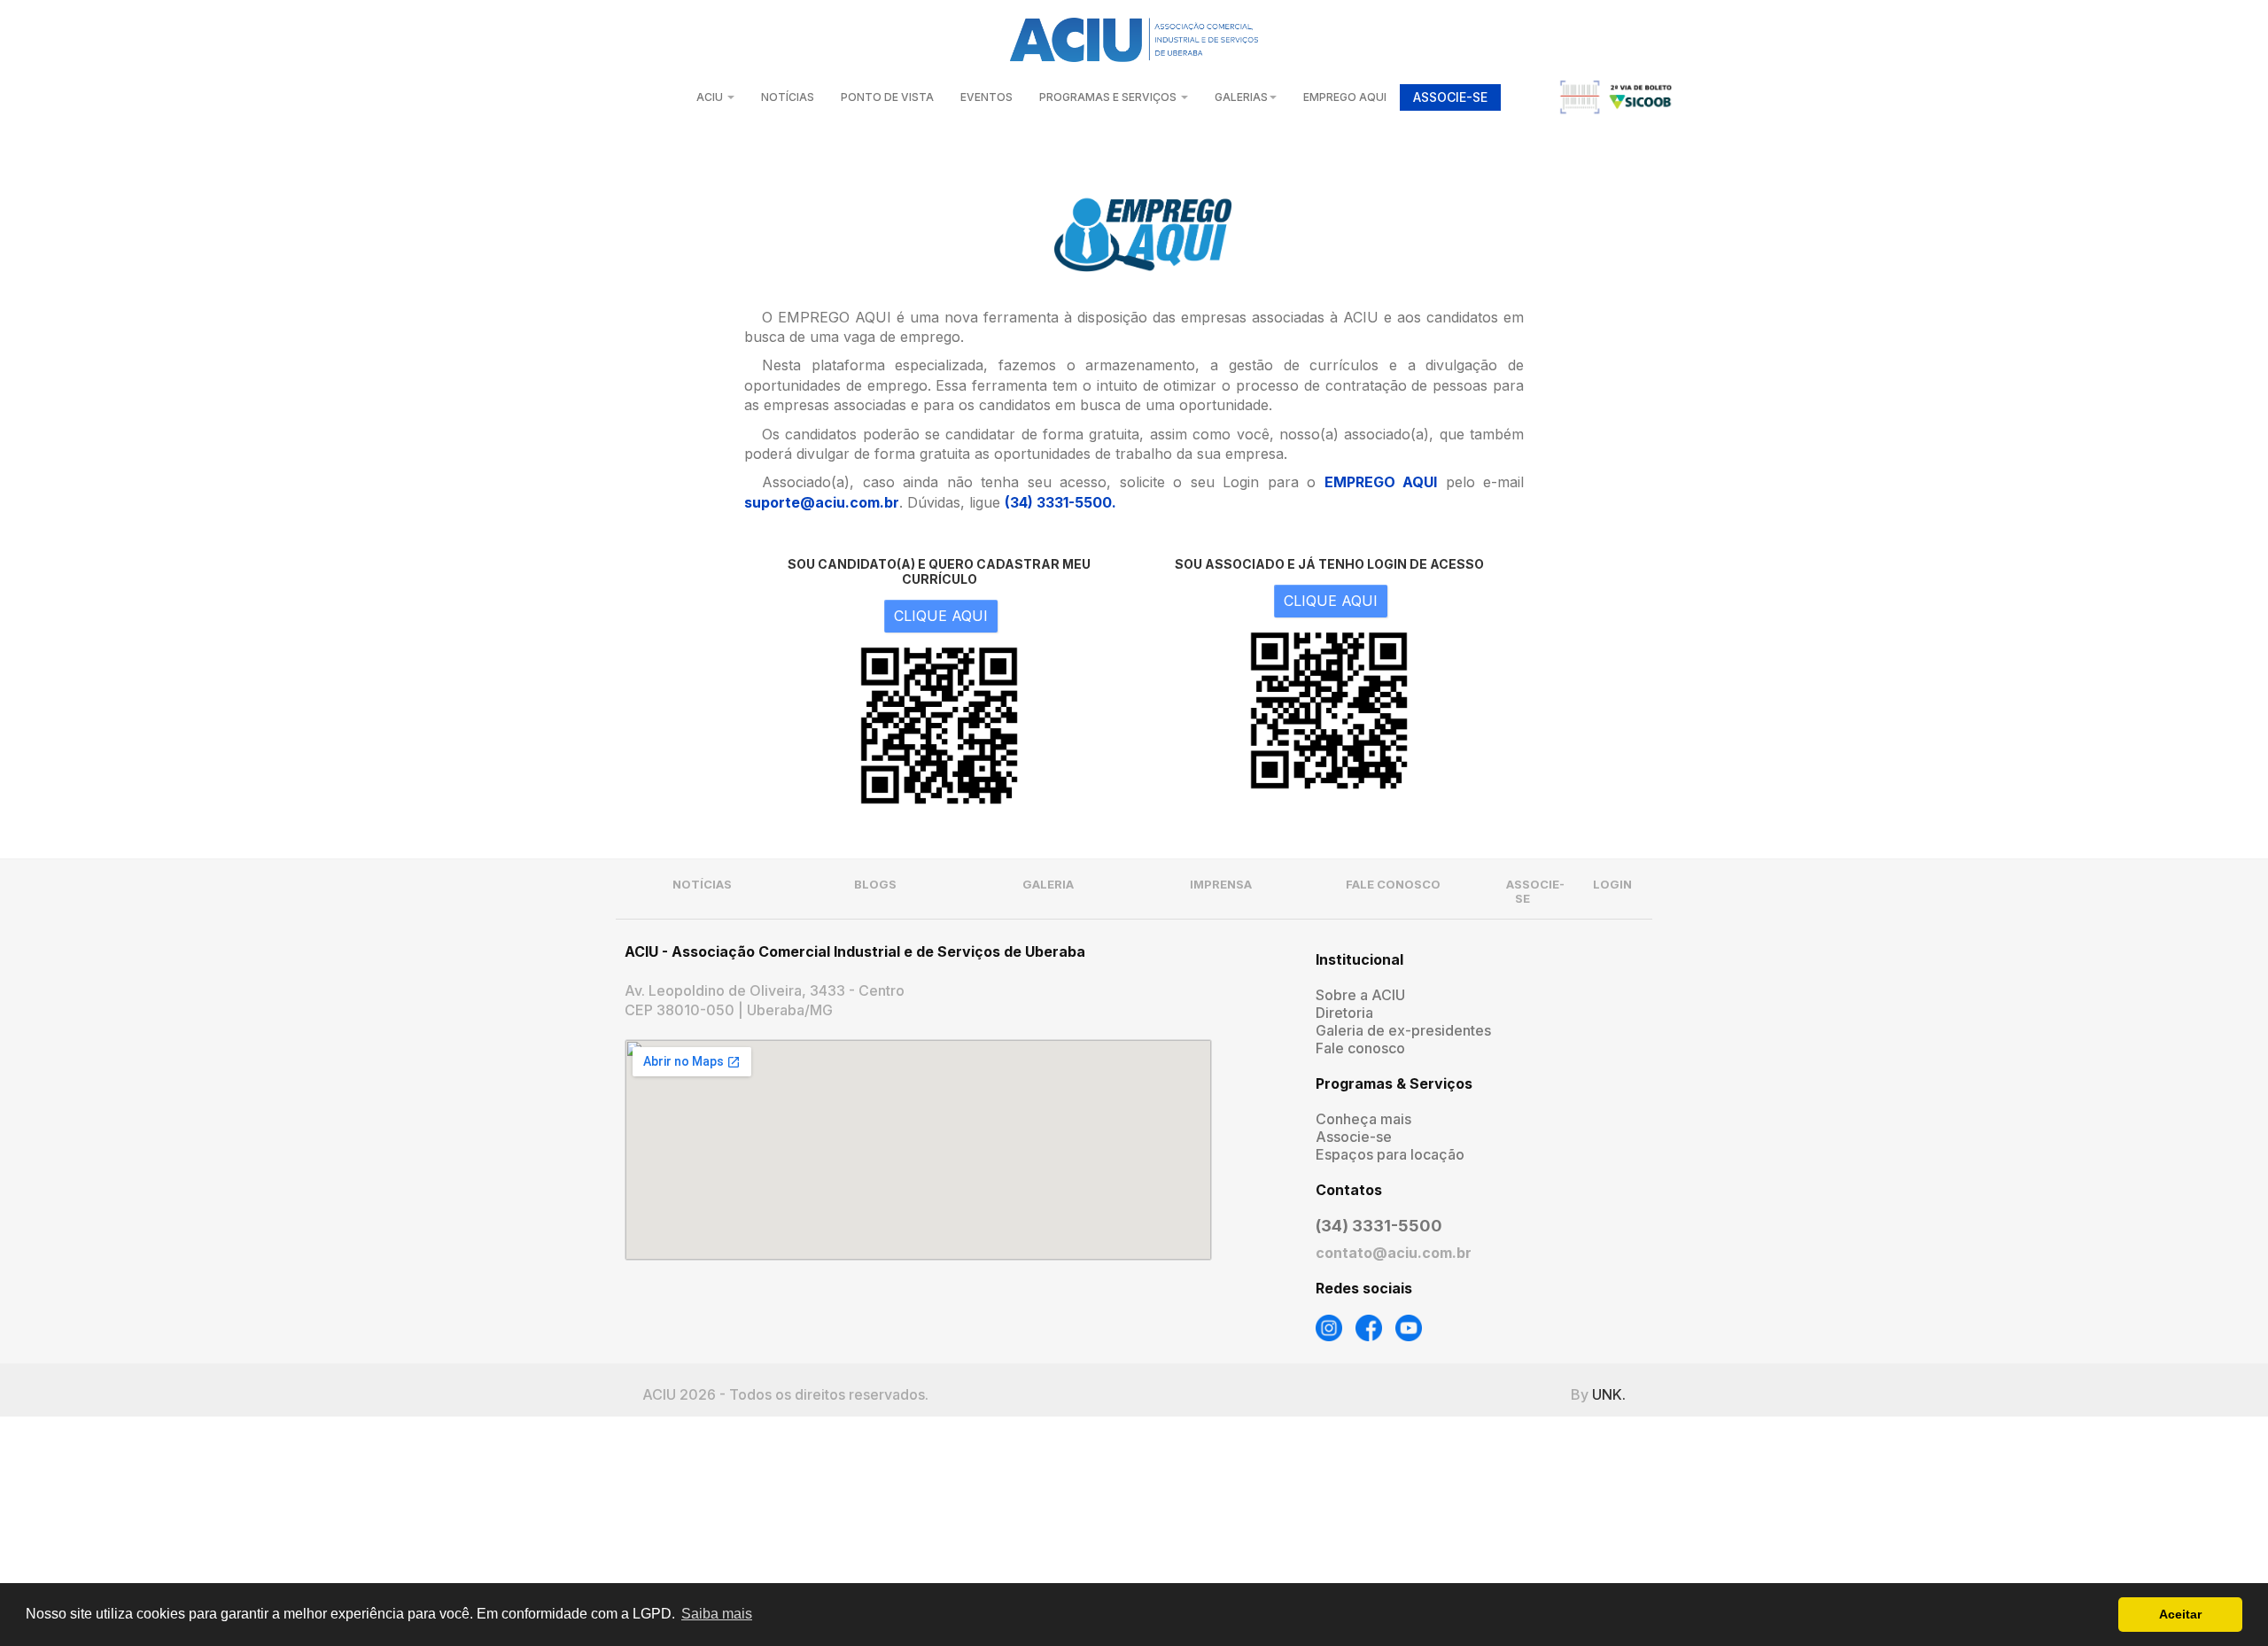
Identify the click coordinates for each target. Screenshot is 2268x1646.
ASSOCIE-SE (1450, 97)
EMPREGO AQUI (1345, 97)
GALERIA (1048, 884)
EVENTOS (986, 97)
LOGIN (1612, 884)
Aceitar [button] (2180, 1614)
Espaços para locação (1390, 1154)
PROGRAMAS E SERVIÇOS (1109, 97)
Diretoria (1344, 1013)
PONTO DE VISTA (887, 97)
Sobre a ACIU (1360, 995)
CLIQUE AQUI (941, 616)
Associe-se (1354, 1137)
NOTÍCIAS (788, 97)
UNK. (1609, 1394)
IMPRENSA (1221, 884)
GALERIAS (1241, 97)
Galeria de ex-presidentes (1403, 1030)
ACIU (711, 97)
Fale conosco (1360, 1048)
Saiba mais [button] (717, 1614)
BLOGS (875, 884)
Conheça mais (1363, 1119)
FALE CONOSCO (1393, 884)
